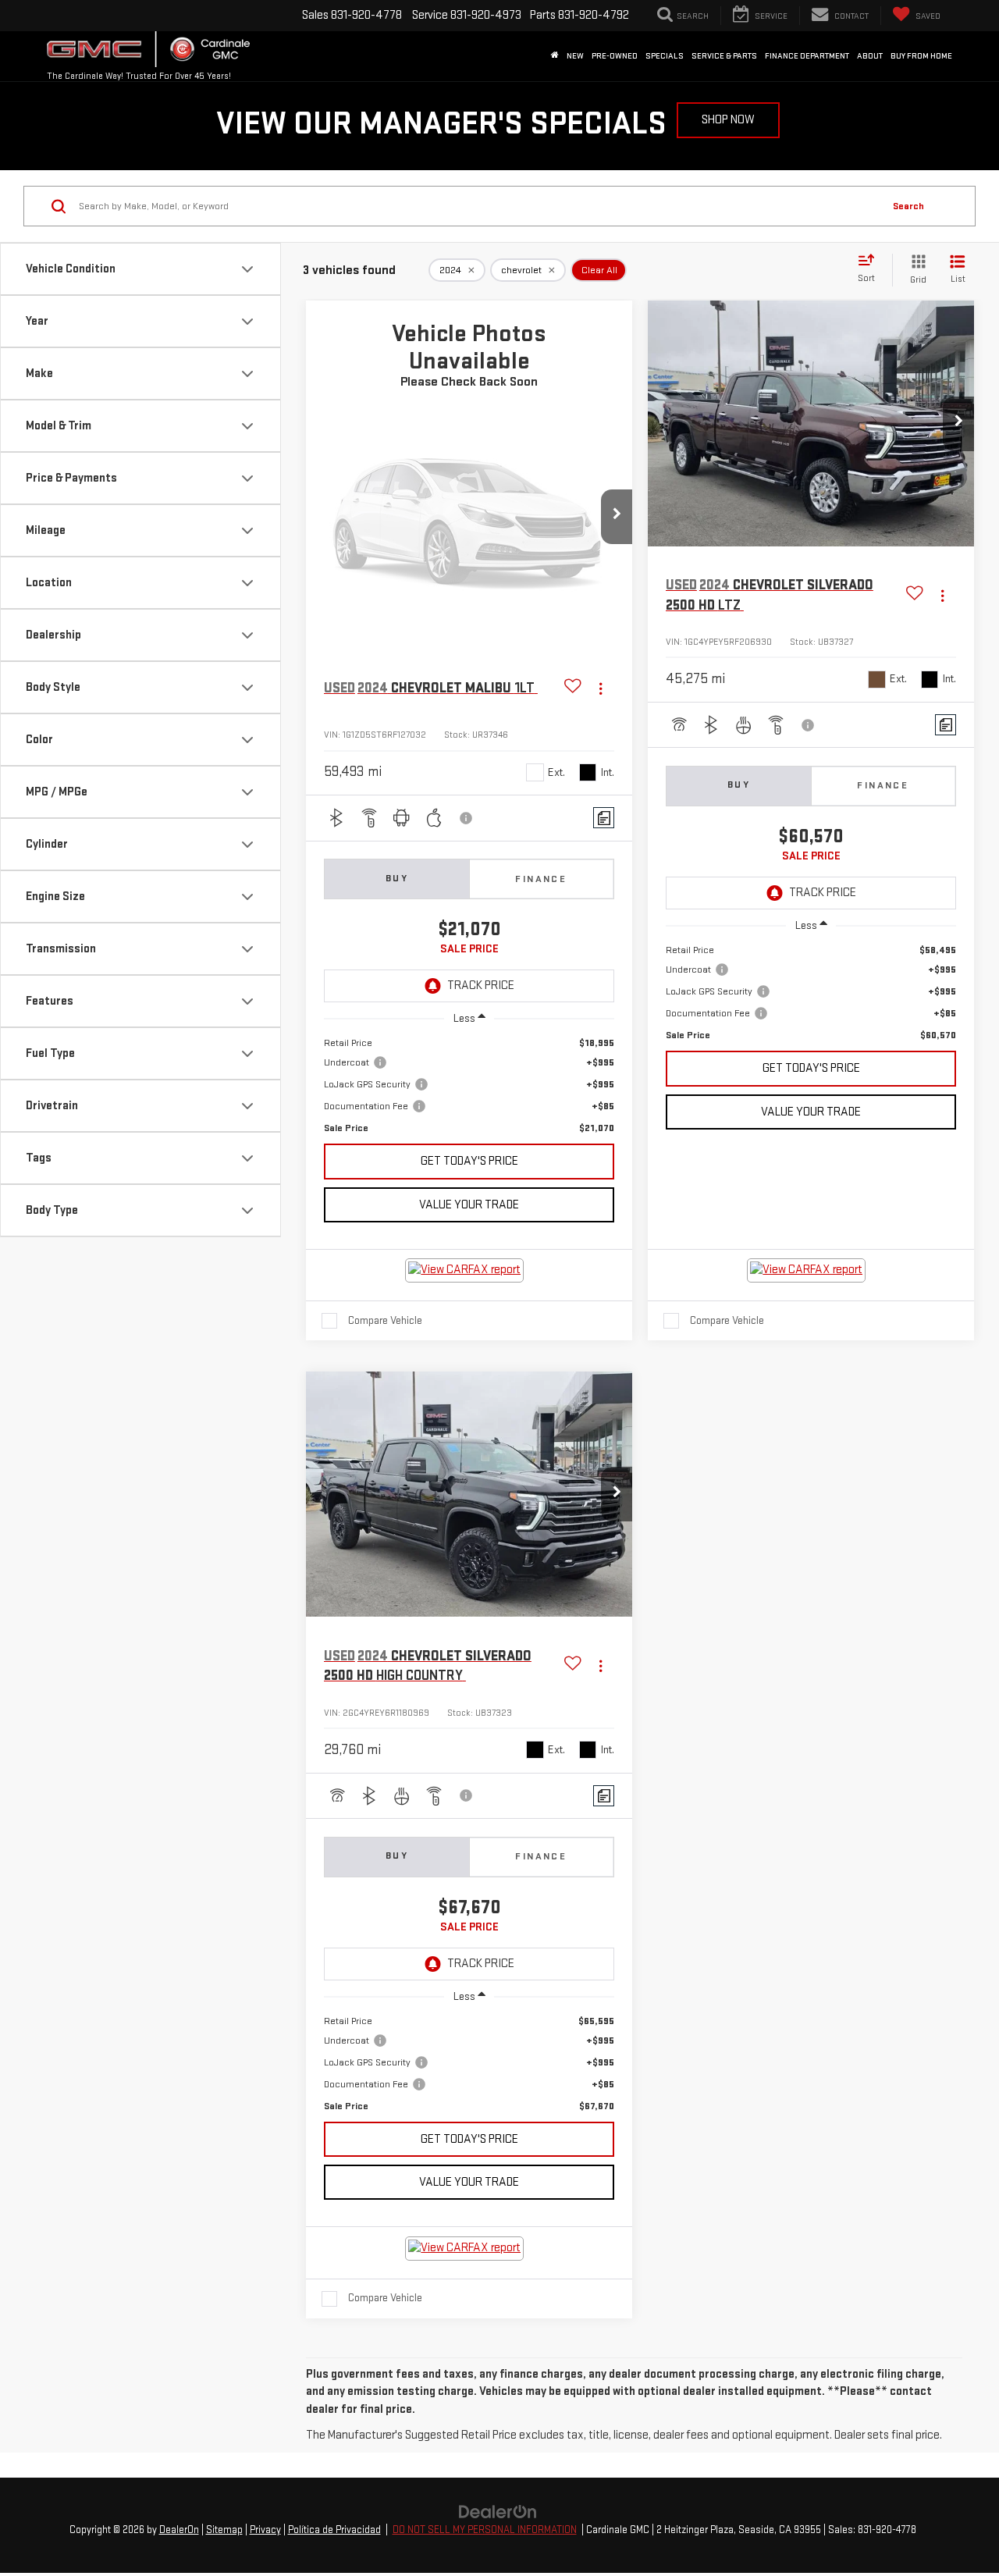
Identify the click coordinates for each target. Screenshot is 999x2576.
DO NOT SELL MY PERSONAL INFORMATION (485, 2530)
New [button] (575, 56)
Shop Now (728, 120)
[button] (617, 517)
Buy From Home (921, 56)
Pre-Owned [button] (615, 56)
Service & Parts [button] (724, 56)
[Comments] (604, 818)
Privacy (265, 2530)
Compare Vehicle (385, 1320)
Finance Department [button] (807, 56)
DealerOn (179, 2530)
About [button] (870, 56)
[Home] (555, 56)
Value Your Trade (469, 1205)
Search (908, 206)
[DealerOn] (498, 2512)
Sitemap (224, 2530)
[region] (469, 1085)
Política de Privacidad (334, 2530)
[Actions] (601, 688)
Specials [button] (665, 56)
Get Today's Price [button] (469, 1161)
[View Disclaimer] (467, 818)
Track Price (481, 986)
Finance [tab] (541, 879)
